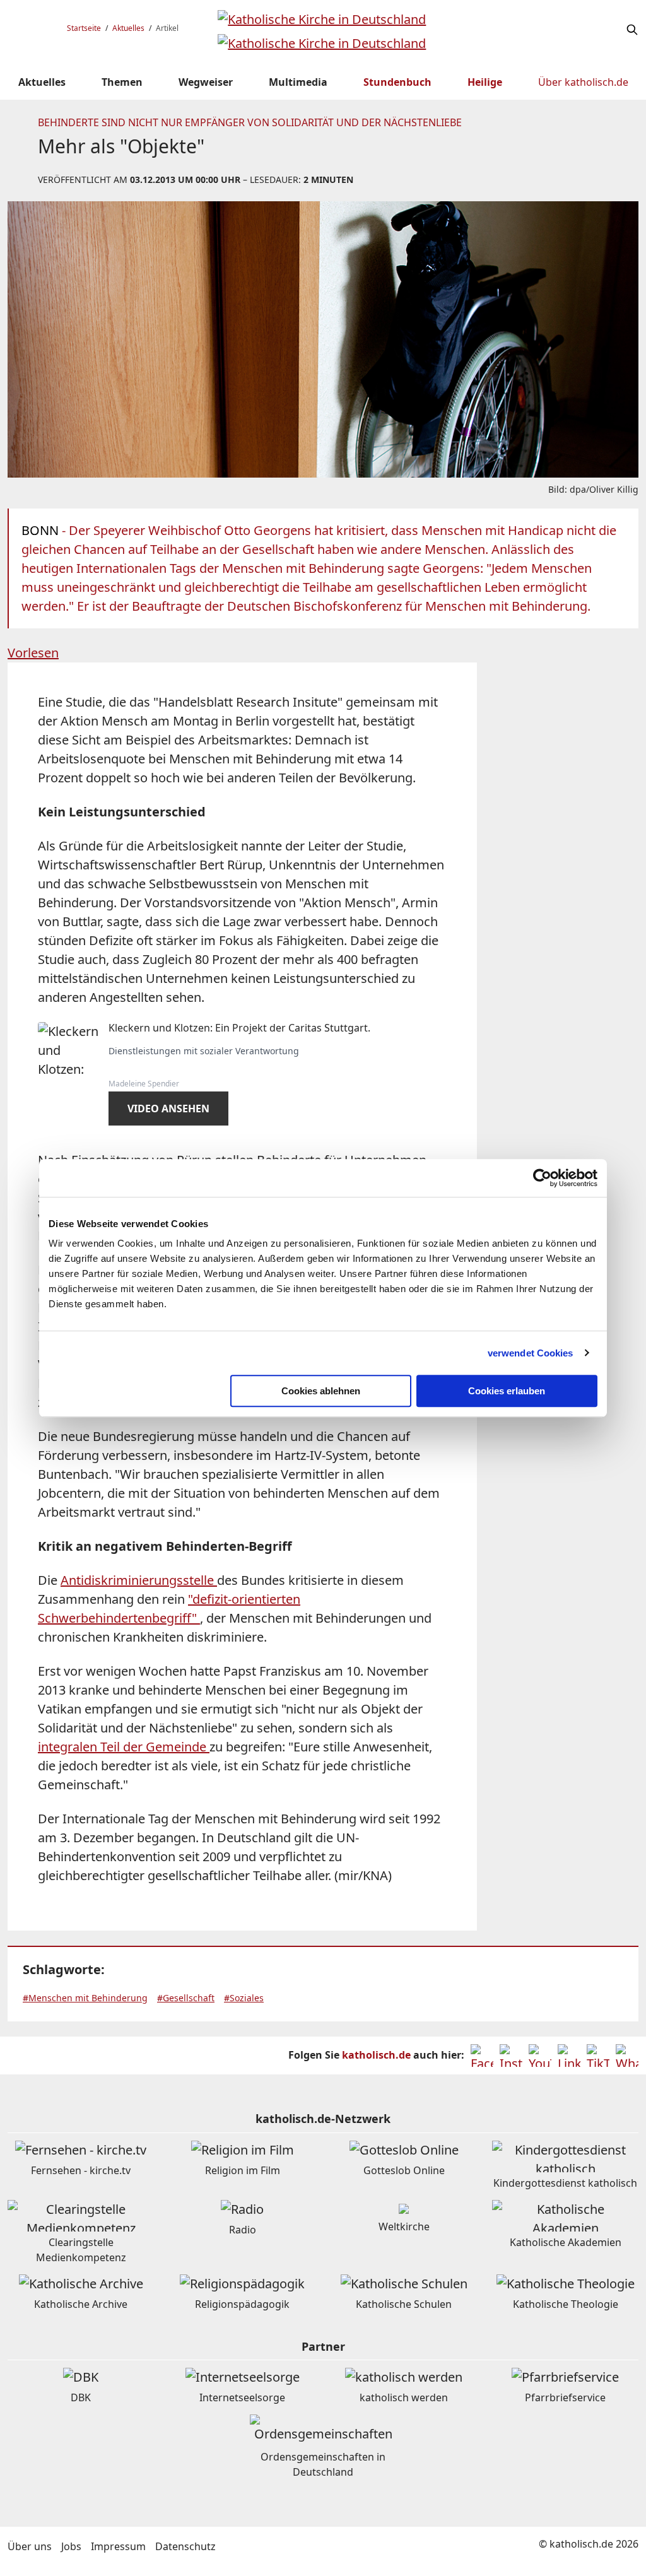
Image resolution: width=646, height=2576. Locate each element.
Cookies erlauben (507, 1391)
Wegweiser (206, 82)
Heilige (485, 82)
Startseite (84, 28)
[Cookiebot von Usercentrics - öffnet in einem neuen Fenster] (542, 1178)
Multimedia (298, 82)
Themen (122, 82)
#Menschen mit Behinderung (85, 1998)
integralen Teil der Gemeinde (124, 1747)
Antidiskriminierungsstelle (139, 1580)
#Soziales (244, 1998)
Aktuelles (128, 28)
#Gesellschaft (186, 1998)
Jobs (71, 2546)
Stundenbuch (397, 82)
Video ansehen (168, 1109)
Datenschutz (185, 2546)
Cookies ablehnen (321, 1391)
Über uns (30, 2546)
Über (583, 82)
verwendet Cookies (531, 1353)
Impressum (118, 2546)
